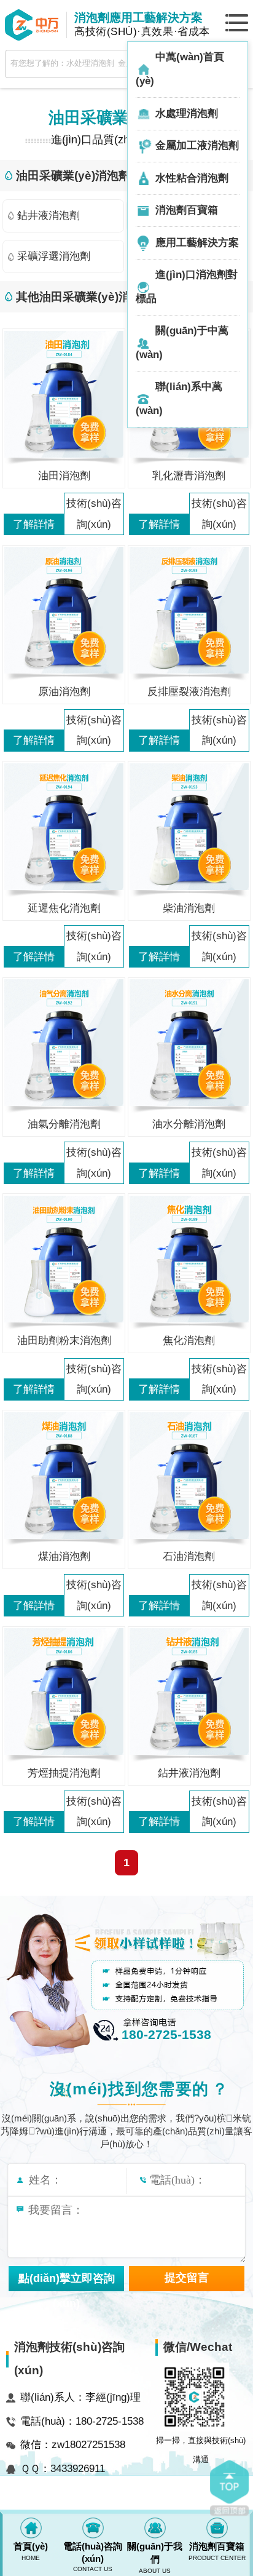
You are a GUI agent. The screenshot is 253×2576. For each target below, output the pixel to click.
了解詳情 (34, 524)
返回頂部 (229, 2488)
